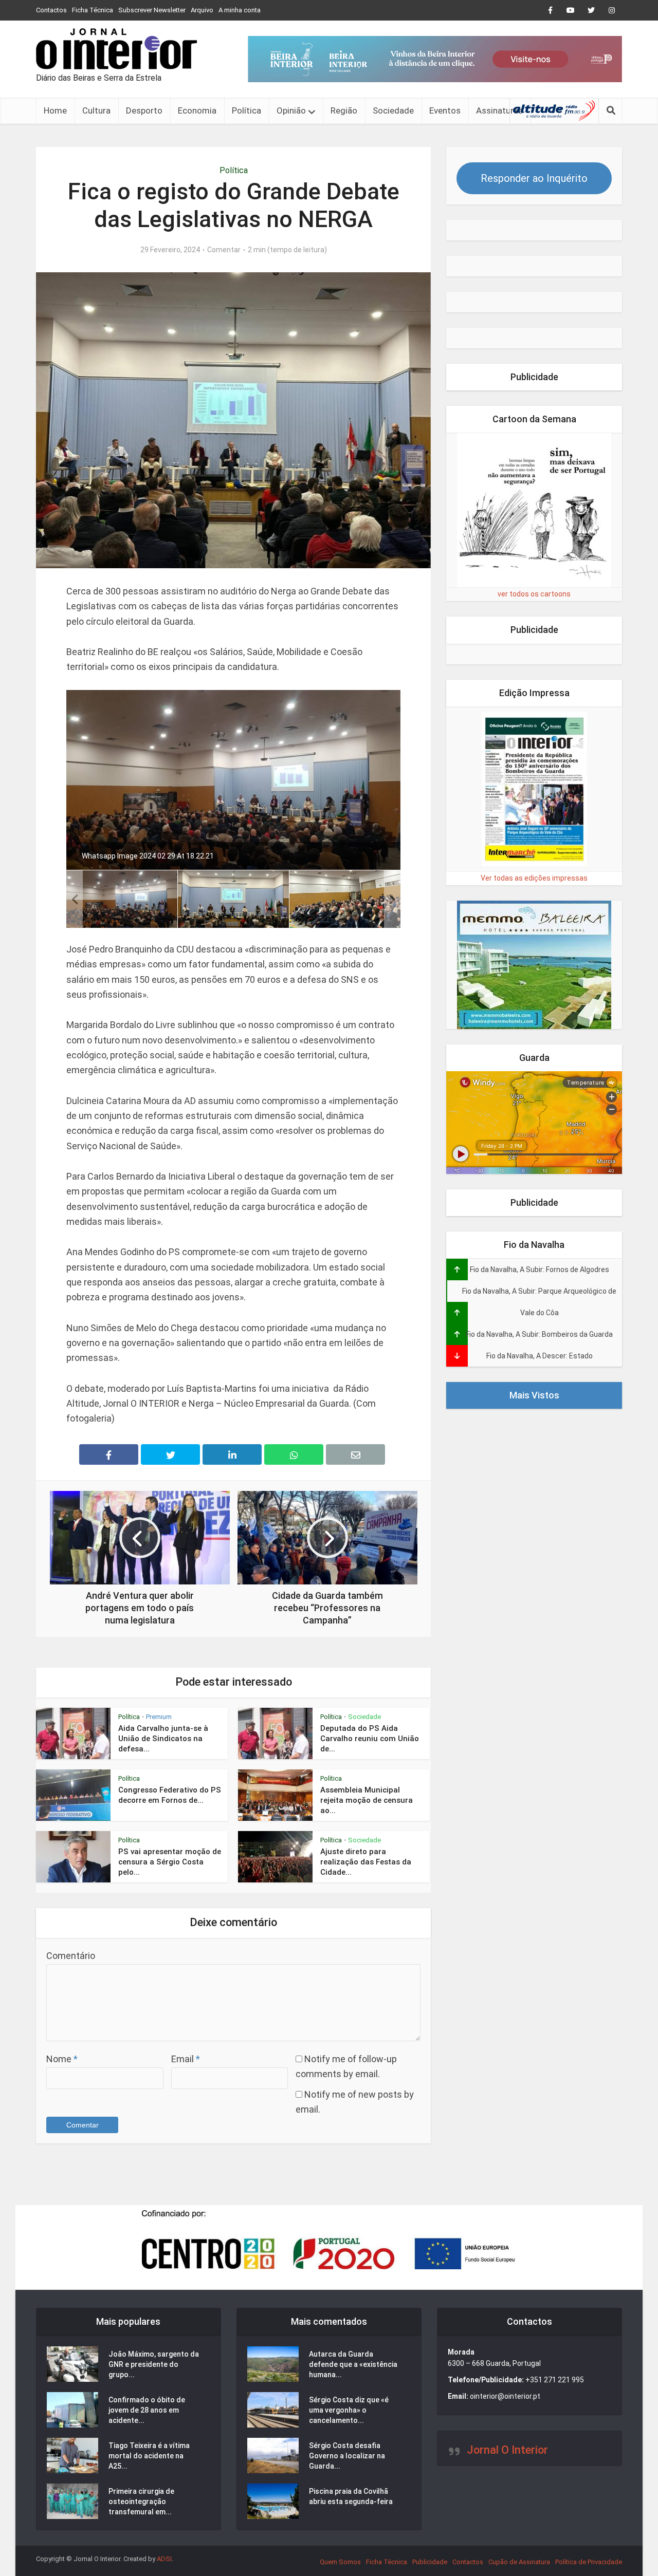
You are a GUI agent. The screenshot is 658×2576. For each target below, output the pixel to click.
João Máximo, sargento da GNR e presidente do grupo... (154, 2364)
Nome (62, 2059)
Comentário (71, 1956)
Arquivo (202, 10)
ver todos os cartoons (534, 594)
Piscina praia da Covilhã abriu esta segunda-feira (351, 2496)
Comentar (224, 250)
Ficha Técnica (93, 10)
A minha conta (240, 10)
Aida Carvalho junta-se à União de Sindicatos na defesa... (163, 1739)
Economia (197, 110)
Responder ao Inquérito (534, 178)
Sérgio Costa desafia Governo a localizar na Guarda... (347, 2456)
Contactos (51, 10)
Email (186, 2059)
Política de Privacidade (589, 2562)
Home (55, 110)
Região (344, 110)
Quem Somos (340, 2562)
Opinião (291, 110)
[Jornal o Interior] (116, 49)
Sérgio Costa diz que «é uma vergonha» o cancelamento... (349, 2410)
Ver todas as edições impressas (534, 878)
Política (246, 110)
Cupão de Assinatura (519, 2562)
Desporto (144, 110)
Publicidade (430, 2562)
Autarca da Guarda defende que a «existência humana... (353, 2364)
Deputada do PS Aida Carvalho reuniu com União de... (370, 1739)
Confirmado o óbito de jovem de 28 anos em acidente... (147, 2410)
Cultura (96, 110)
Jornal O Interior (507, 2450)
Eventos (445, 110)
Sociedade (393, 110)
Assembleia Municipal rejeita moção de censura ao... (367, 1800)
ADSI (164, 2559)
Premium (159, 1717)
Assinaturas (499, 110)
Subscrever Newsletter (152, 10)
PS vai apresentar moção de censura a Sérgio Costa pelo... (170, 1862)
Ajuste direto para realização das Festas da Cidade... (366, 1862)
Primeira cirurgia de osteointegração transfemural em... (141, 2502)
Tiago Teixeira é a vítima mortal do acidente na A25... (149, 2456)
